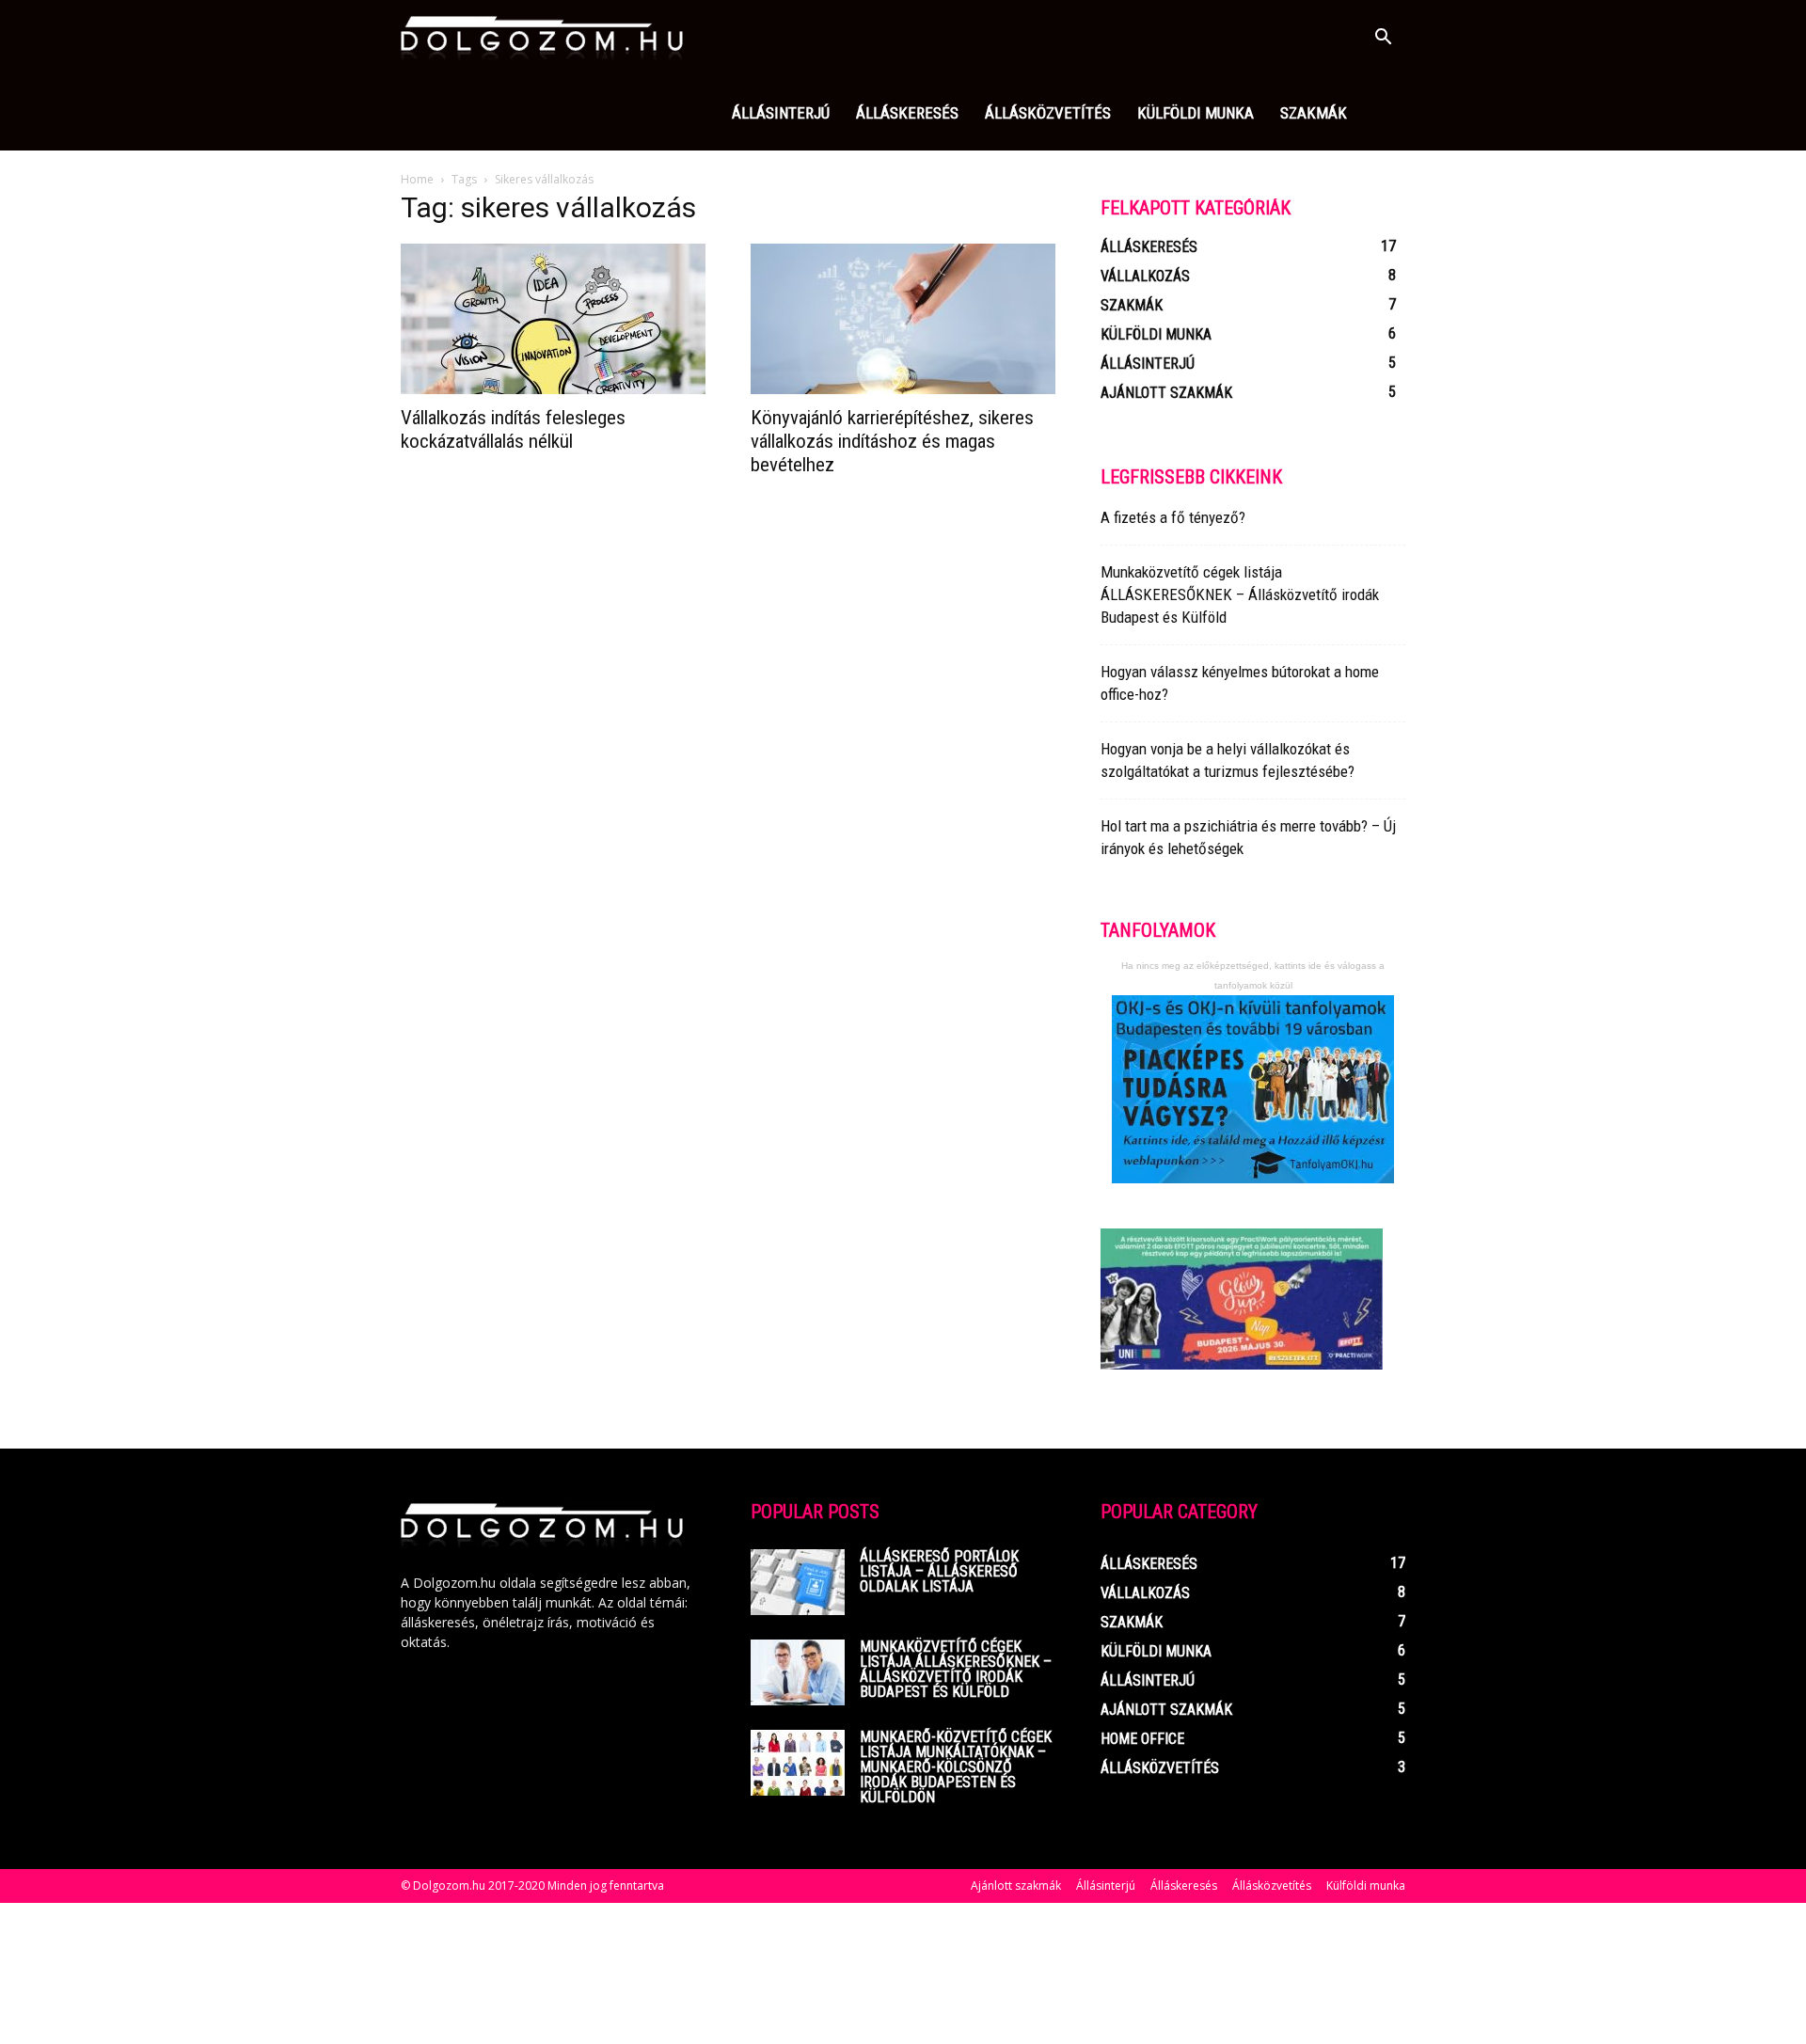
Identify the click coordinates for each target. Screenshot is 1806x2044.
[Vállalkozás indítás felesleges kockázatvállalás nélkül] (553, 319)
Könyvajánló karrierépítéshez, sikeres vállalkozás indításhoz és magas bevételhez (892, 441)
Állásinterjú (781, 113)
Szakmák (1314, 113)
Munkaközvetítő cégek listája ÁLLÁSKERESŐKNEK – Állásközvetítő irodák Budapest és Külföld (1240, 594)
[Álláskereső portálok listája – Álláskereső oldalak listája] (798, 1582)
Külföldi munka (1196, 113)
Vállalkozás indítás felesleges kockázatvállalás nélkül (513, 429)
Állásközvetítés (1048, 113)
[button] (1383, 39)
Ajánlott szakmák (1016, 1886)
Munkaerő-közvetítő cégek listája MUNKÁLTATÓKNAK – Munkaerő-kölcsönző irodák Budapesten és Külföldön (956, 1767)
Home (417, 179)
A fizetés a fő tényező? (1173, 517)
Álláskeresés (907, 113)
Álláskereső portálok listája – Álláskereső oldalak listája (939, 1571)
